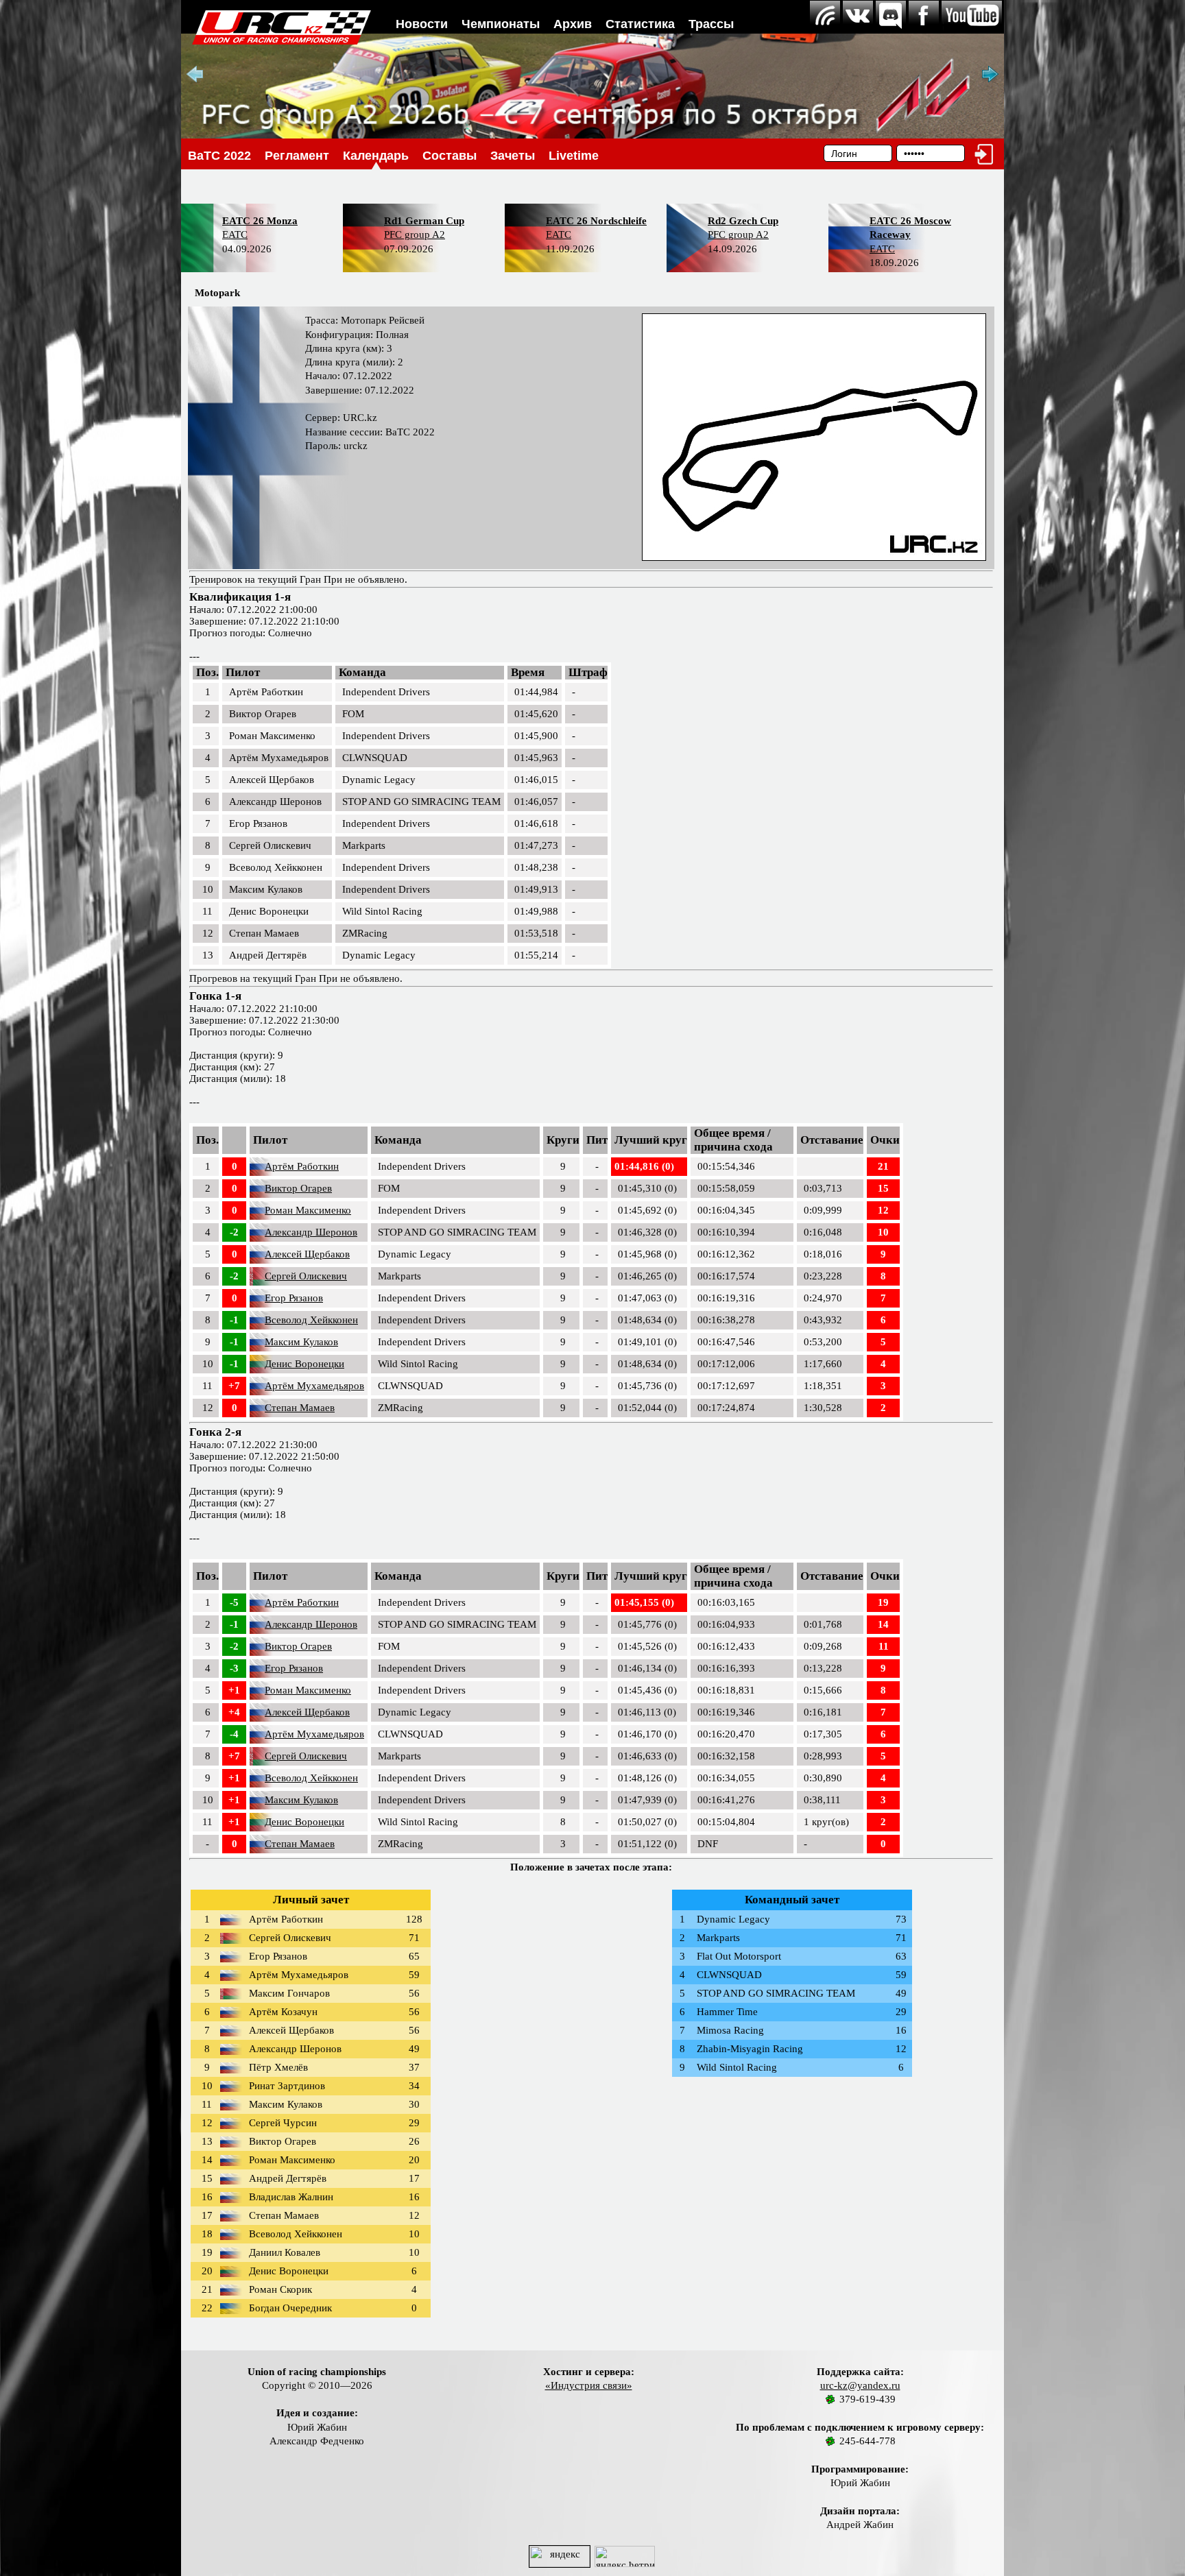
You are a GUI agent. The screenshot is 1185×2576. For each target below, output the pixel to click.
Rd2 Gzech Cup (743, 221)
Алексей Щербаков (307, 1254)
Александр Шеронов (311, 1232)
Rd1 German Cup (424, 221)
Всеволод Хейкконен (311, 1320)
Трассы (711, 24)
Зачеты (513, 156)
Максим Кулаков (301, 1342)
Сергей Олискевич (306, 1276)
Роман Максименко (308, 1210)
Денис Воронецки (304, 1364)
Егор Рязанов (294, 1298)
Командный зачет (792, 1900)
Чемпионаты (501, 24)
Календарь (376, 156)
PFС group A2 (415, 234)
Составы (450, 156)
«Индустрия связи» (589, 2385)
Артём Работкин (302, 1166)
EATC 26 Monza (260, 221)
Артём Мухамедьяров (314, 1386)
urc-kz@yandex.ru (860, 2385)
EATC (235, 234)
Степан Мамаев (300, 1408)
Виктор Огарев (298, 1188)
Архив (573, 24)
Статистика (640, 24)
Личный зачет (311, 1900)
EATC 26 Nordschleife (596, 221)
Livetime (574, 156)
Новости (422, 24)
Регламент (297, 156)
